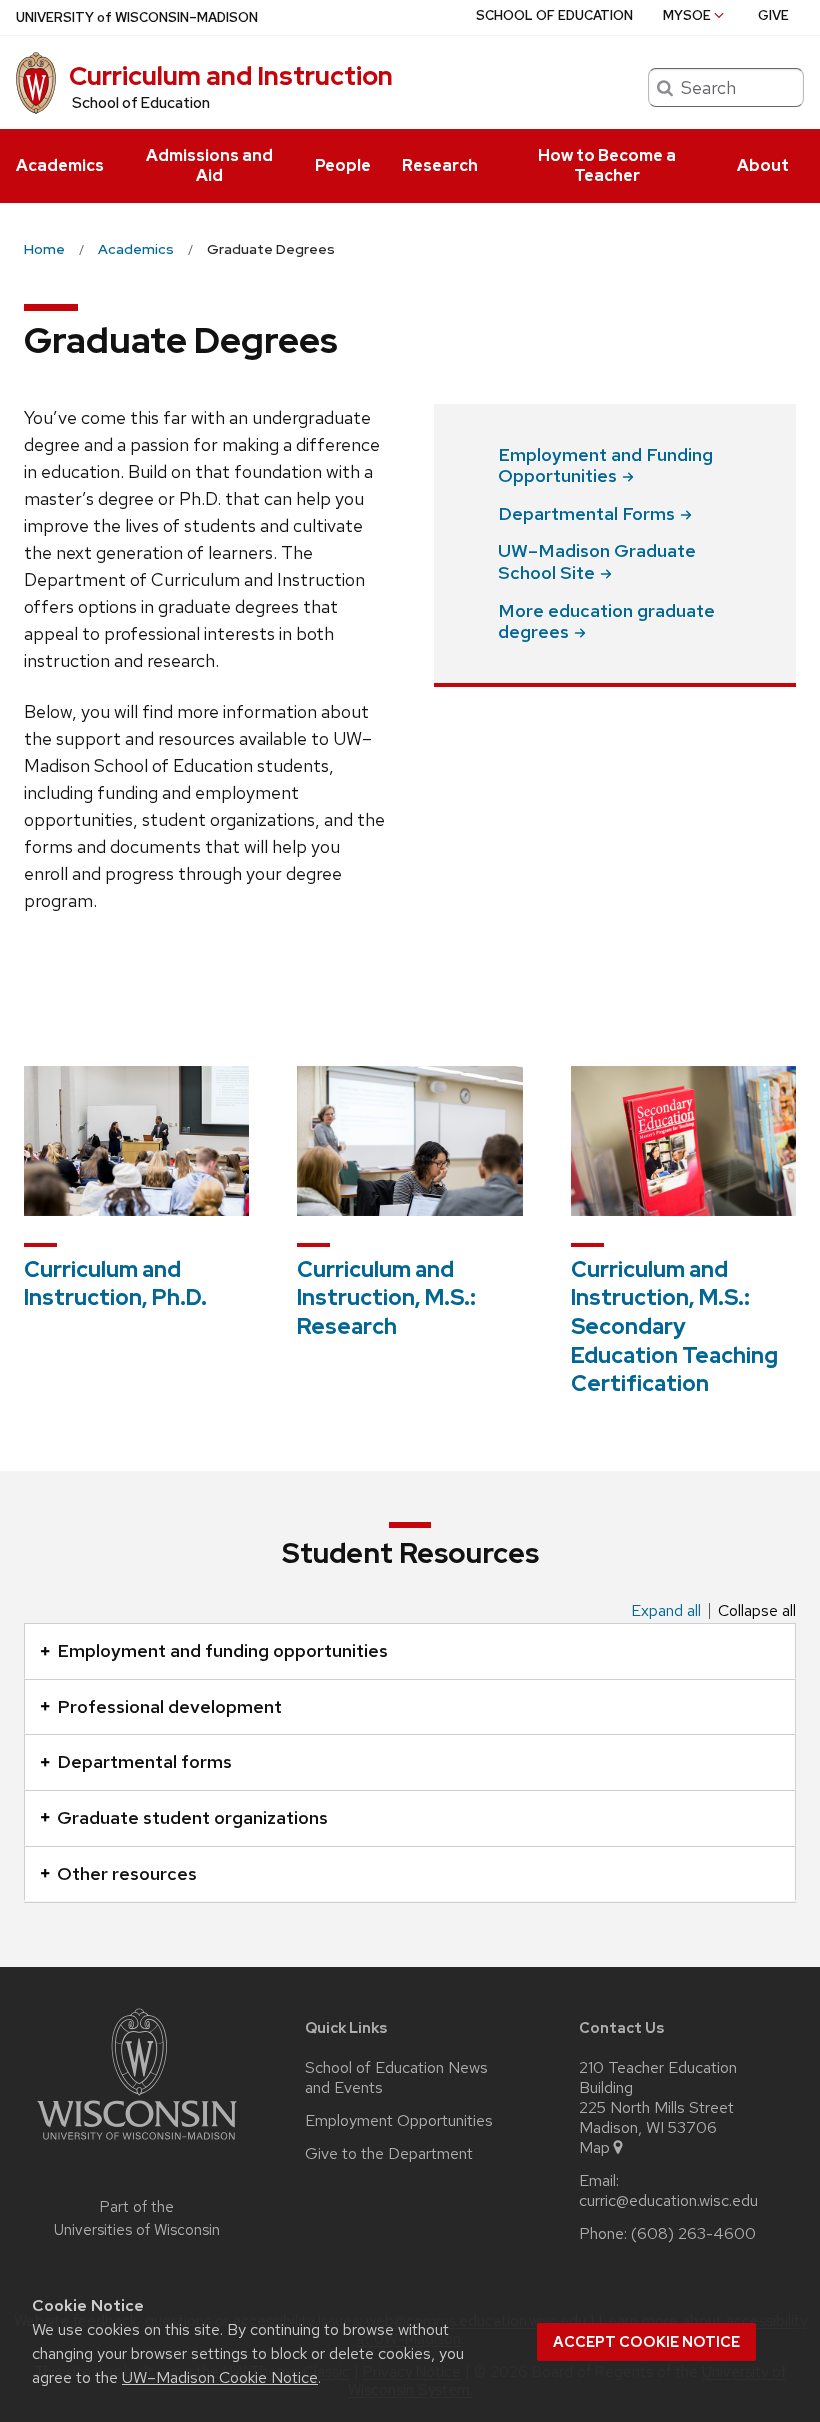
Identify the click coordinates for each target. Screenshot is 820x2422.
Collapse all (757, 1611)
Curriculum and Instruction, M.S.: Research (386, 1298)
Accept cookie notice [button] (646, 2342)
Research (440, 165)
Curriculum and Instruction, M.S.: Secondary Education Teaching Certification (674, 1326)
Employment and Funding (605, 465)
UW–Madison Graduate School (597, 561)
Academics (60, 165)
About (763, 165)
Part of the (137, 2218)
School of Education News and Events (396, 2078)
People (343, 165)
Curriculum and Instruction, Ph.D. (115, 1284)
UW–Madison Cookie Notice (220, 2377)
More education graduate (606, 621)
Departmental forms (144, 1761)
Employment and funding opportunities (222, 1650)
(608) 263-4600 (693, 2234)
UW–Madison (137, 17)
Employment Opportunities (399, 2121)
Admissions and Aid (209, 165)
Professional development (169, 1706)
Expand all (666, 1611)
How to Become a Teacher (607, 165)
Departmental (586, 513)
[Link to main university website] (137, 2143)
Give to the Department (389, 2154)
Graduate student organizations (192, 1817)
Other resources (127, 1873)
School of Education (141, 103)
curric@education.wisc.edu (668, 2201)
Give (773, 15)
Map (594, 2148)
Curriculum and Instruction (231, 76)
